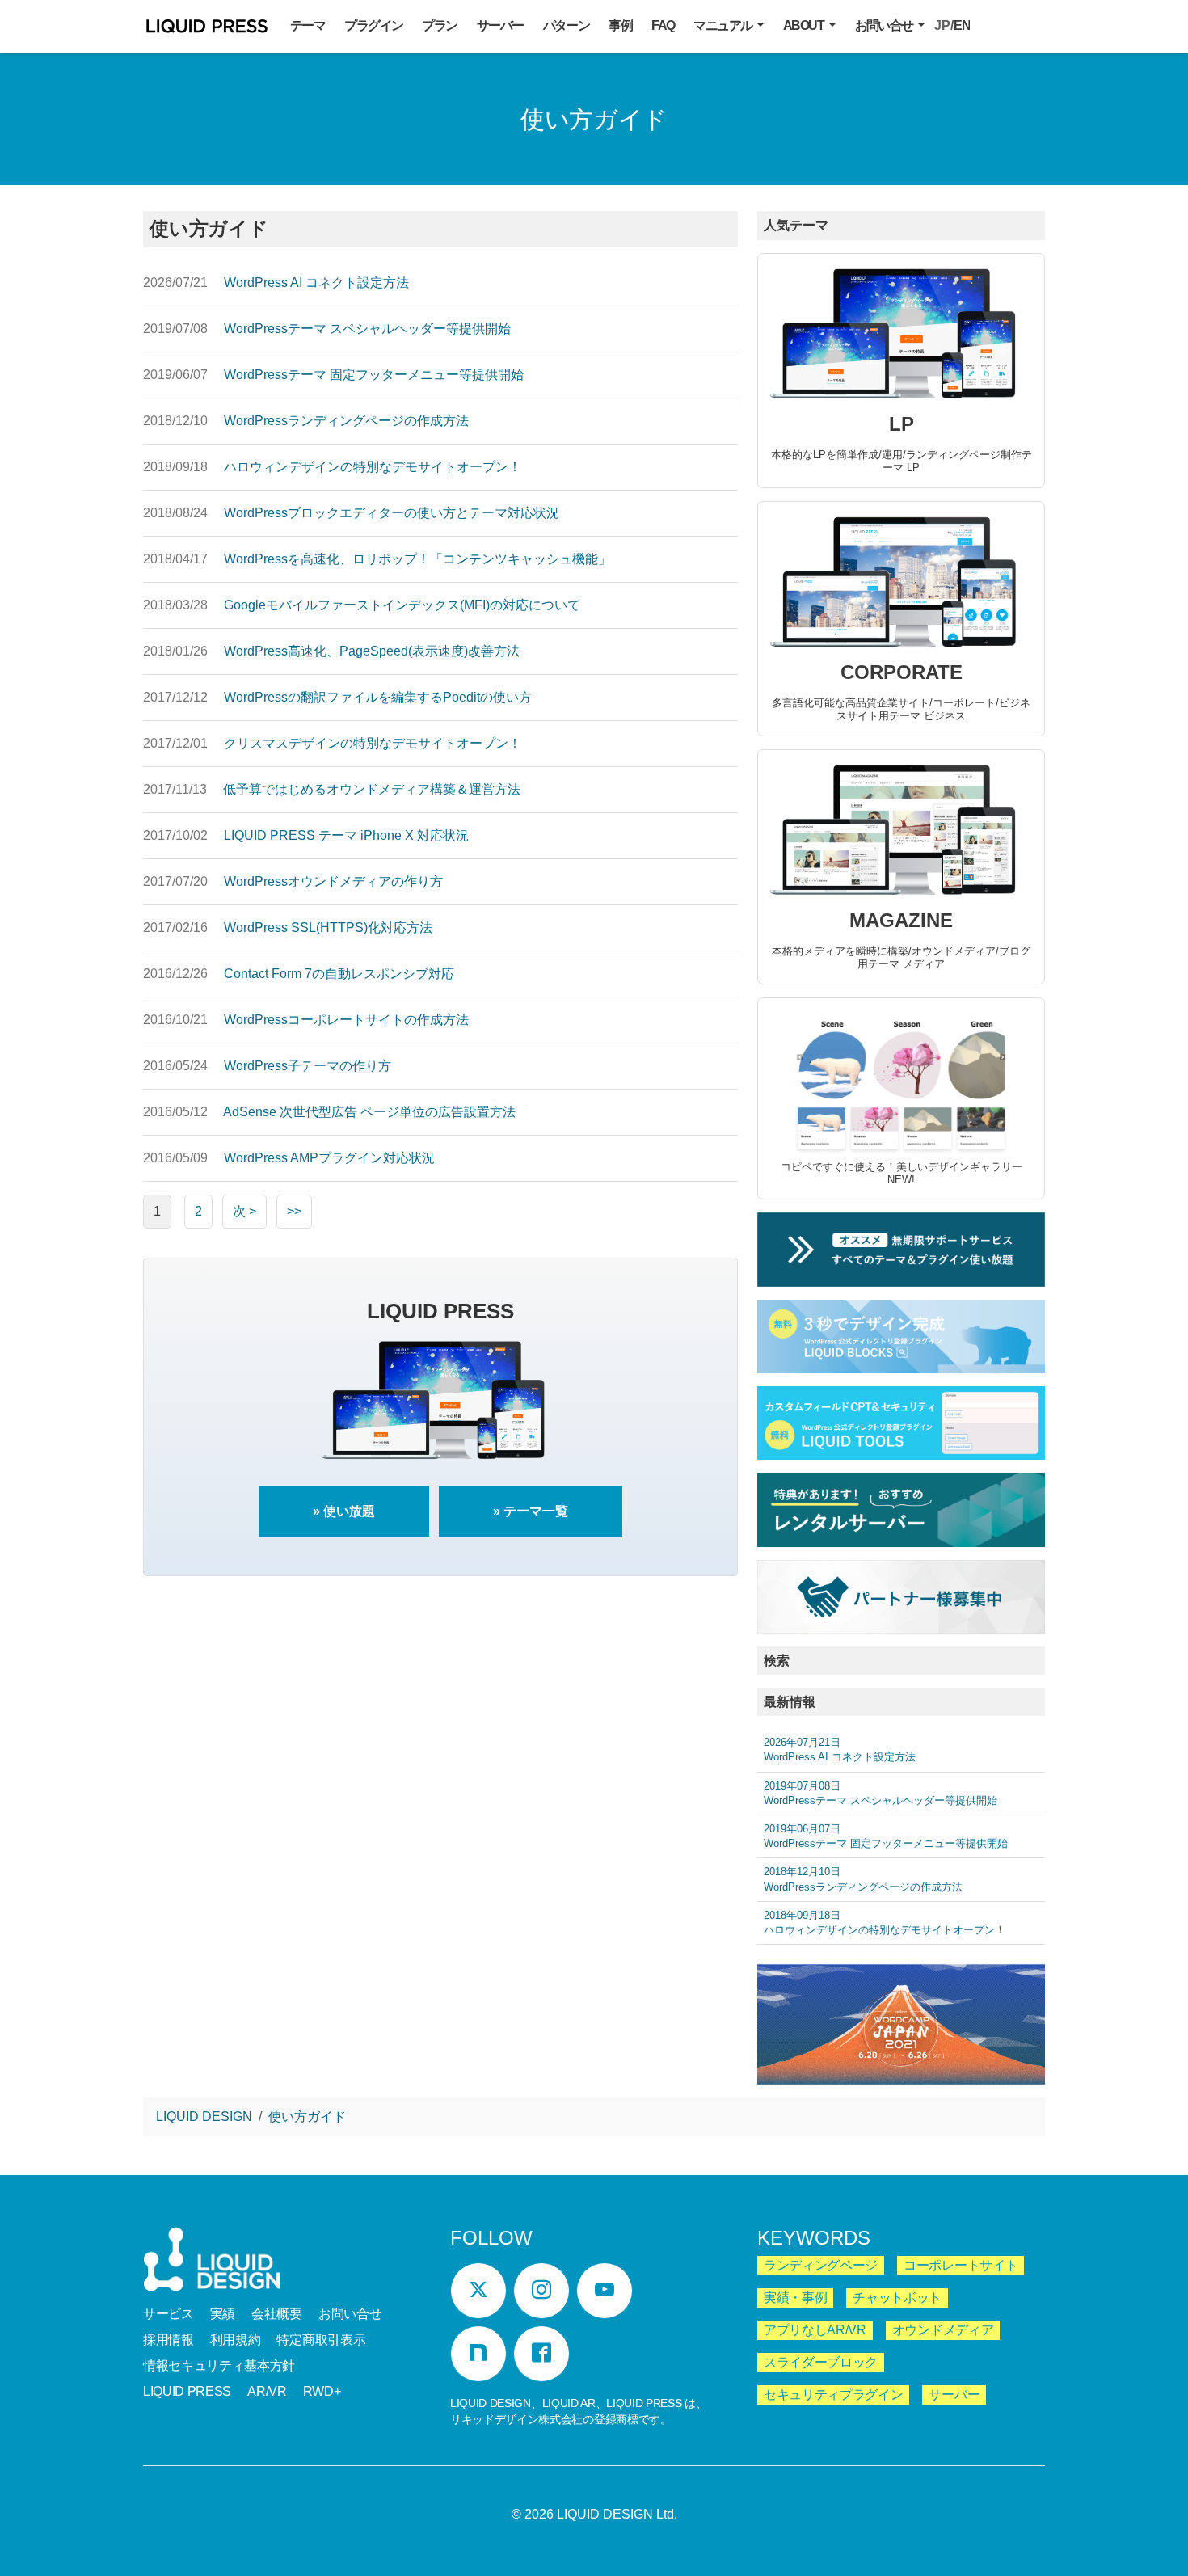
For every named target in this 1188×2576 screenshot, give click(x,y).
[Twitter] (478, 2291)
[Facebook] (541, 2354)
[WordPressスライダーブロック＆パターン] (901, 1336)
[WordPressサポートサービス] (901, 1249)
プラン (439, 25)
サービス (169, 2314)
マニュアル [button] (724, 25)
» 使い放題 (344, 1511)
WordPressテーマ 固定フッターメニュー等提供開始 (886, 1836)
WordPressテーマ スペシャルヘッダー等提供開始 (880, 1793)
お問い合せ (350, 2314)
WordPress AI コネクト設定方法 (840, 1750)
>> (294, 1211)
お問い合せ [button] (885, 25)
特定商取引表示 (321, 2340)
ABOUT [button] (805, 25)
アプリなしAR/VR (815, 2330)
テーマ (308, 25)
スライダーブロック (821, 2362)
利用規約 (236, 2340)
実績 (223, 2314)
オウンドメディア (943, 2330)
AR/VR (267, 2391)
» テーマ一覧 (531, 1511)
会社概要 (277, 2314)
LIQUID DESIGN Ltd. (617, 2514)
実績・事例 (795, 2298)
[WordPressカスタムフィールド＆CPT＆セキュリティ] (901, 1423)
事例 (620, 25)
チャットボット (897, 2298)
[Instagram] (541, 2291)
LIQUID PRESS (207, 29)
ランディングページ (821, 2265)
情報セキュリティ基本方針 (219, 2365)
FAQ (663, 25)
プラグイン (373, 25)
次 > (244, 1211)
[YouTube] (605, 2291)
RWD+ (322, 2391)
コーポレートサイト (961, 2265)
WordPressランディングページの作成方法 (863, 1879)
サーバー (500, 25)
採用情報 (169, 2340)
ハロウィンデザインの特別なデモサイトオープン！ (885, 1923)
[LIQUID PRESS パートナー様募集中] (901, 1597)
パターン (567, 25)
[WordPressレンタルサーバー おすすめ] (901, 1509)
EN (962, 25)
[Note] (478, 2354)
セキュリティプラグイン (833, 2395)
